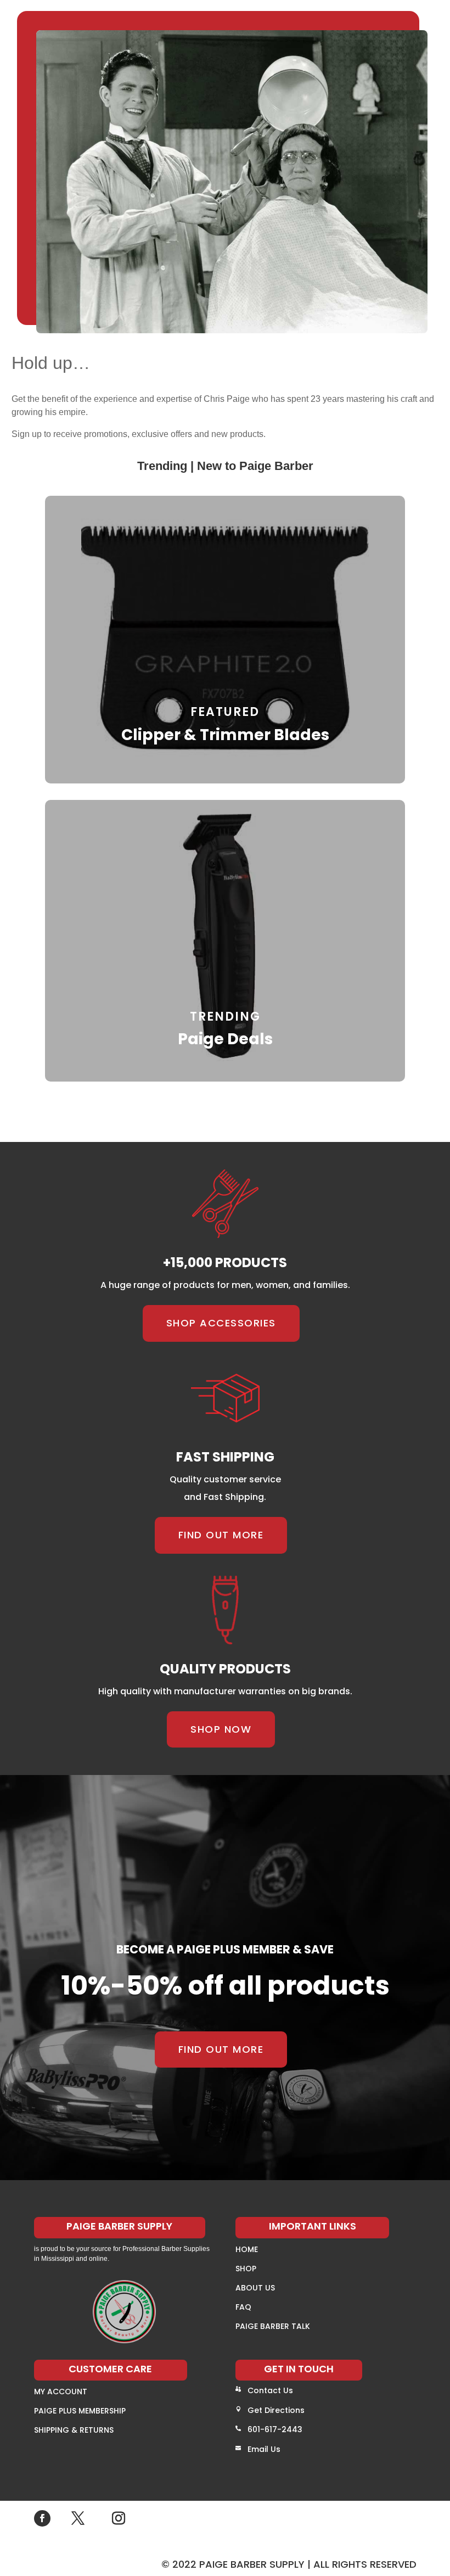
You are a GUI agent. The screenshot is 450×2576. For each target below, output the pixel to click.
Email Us (264, 2449)
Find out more (221, 1535)
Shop (246, 2269)
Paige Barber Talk (273, 2326)
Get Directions (276, 2410)
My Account (61, 2392)
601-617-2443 (275, 2429)
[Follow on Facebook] (42, 2518)
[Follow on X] (78, 2518)
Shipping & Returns (74, 2430)
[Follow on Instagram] (119, 2518)
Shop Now (221, 1729)
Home (247, 2249)
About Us (255, 2288)
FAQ (243, 2307)
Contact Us (270, 2390)
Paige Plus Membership (80, 2411)
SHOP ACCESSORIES (221, 1323)
